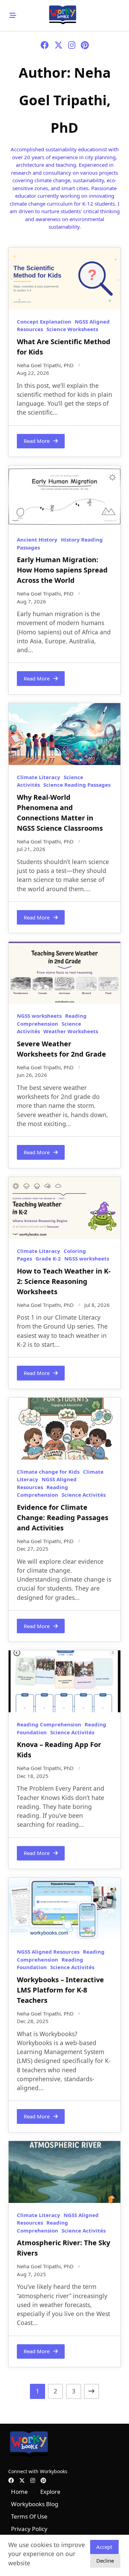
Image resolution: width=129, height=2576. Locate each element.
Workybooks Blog (35, 2504)
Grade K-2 (48, 1258)
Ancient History (37, 539)
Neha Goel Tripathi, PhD (45, 365)
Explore (50, 2492)
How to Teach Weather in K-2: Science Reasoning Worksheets (64, 1281)
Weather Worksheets (71, 1031)
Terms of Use (29, 2516)
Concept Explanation (44, 321)
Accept (104, 2547)
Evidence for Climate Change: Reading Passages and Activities (63, 1518)
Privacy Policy (29, 2529)
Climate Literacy (39, 777)
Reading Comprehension (49, 1724)
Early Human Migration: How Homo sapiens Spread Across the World (62, 570)
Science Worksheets (72, 329)
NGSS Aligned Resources (48, 1952)
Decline (105, 2561)
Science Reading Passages (77, 785)
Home (19, 2492)
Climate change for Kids (48, 1472)
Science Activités (84, 1495)
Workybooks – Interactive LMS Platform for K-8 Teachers (60, 1990)
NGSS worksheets (39, 1016)
